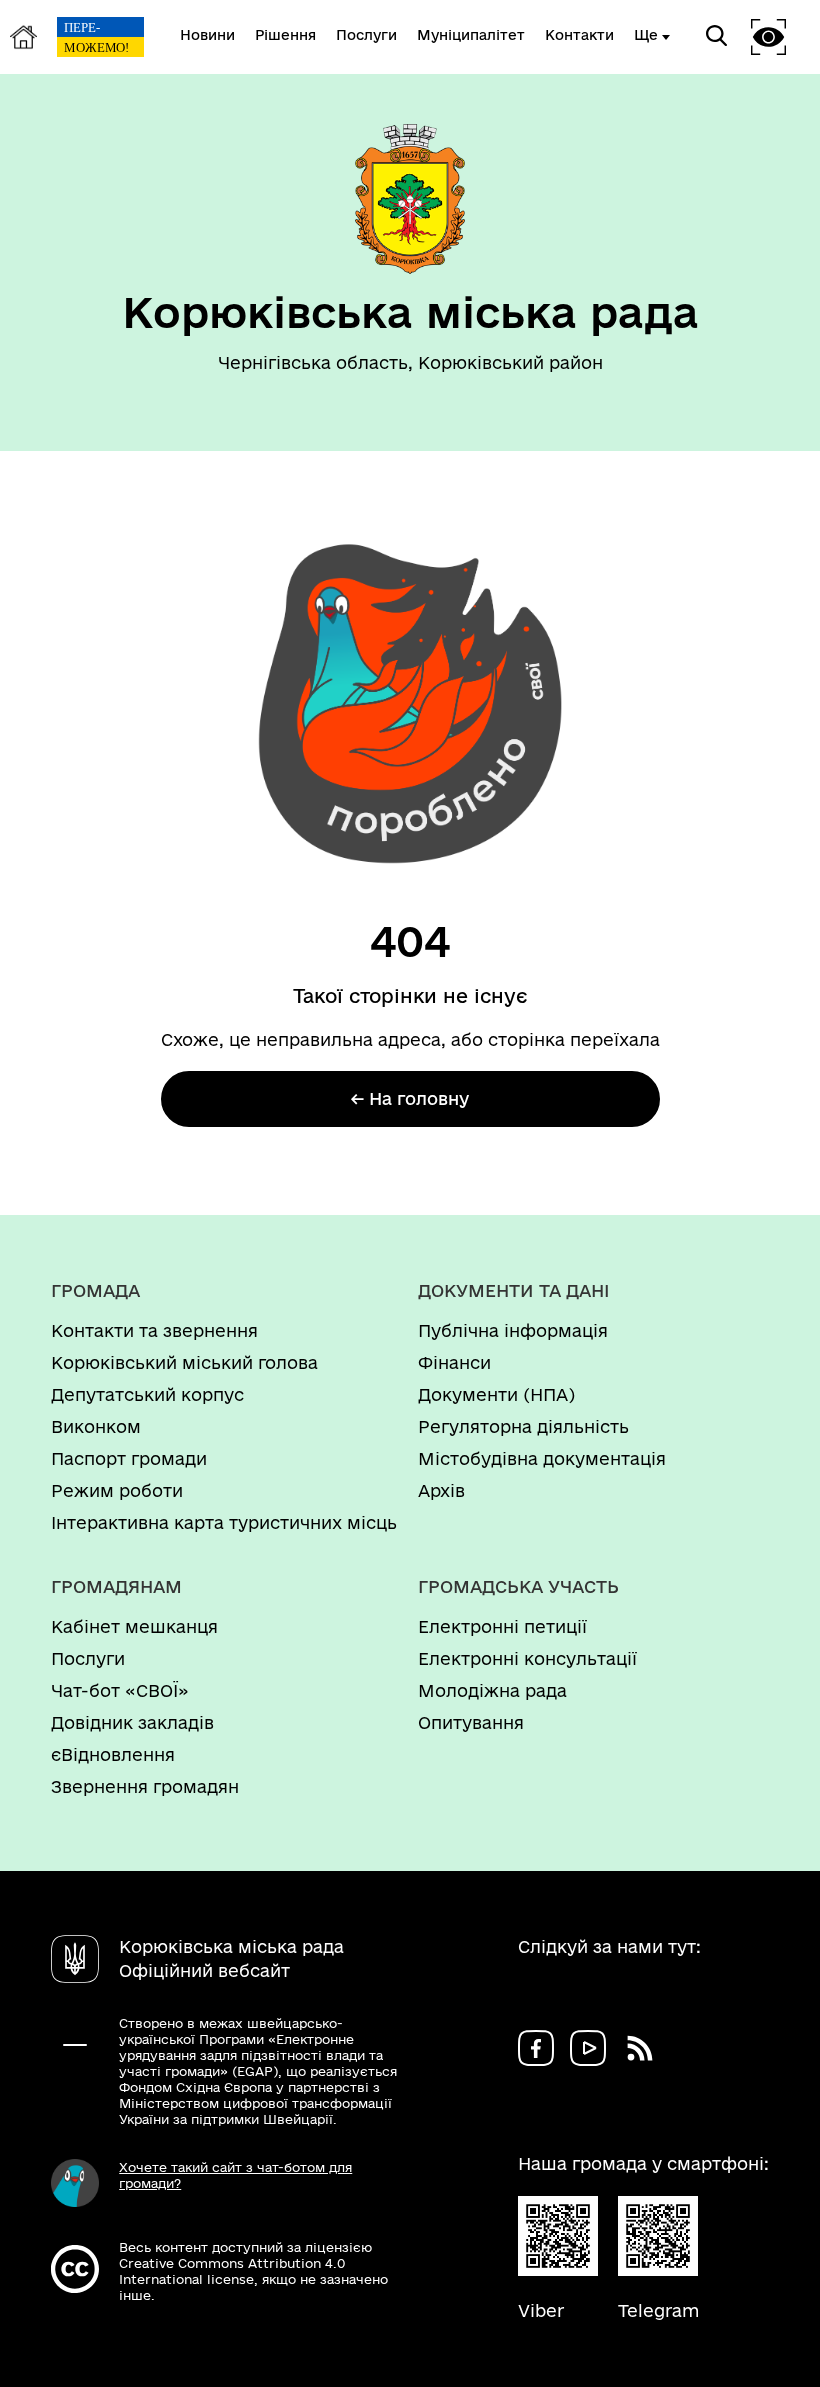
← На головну (410, 1098)
